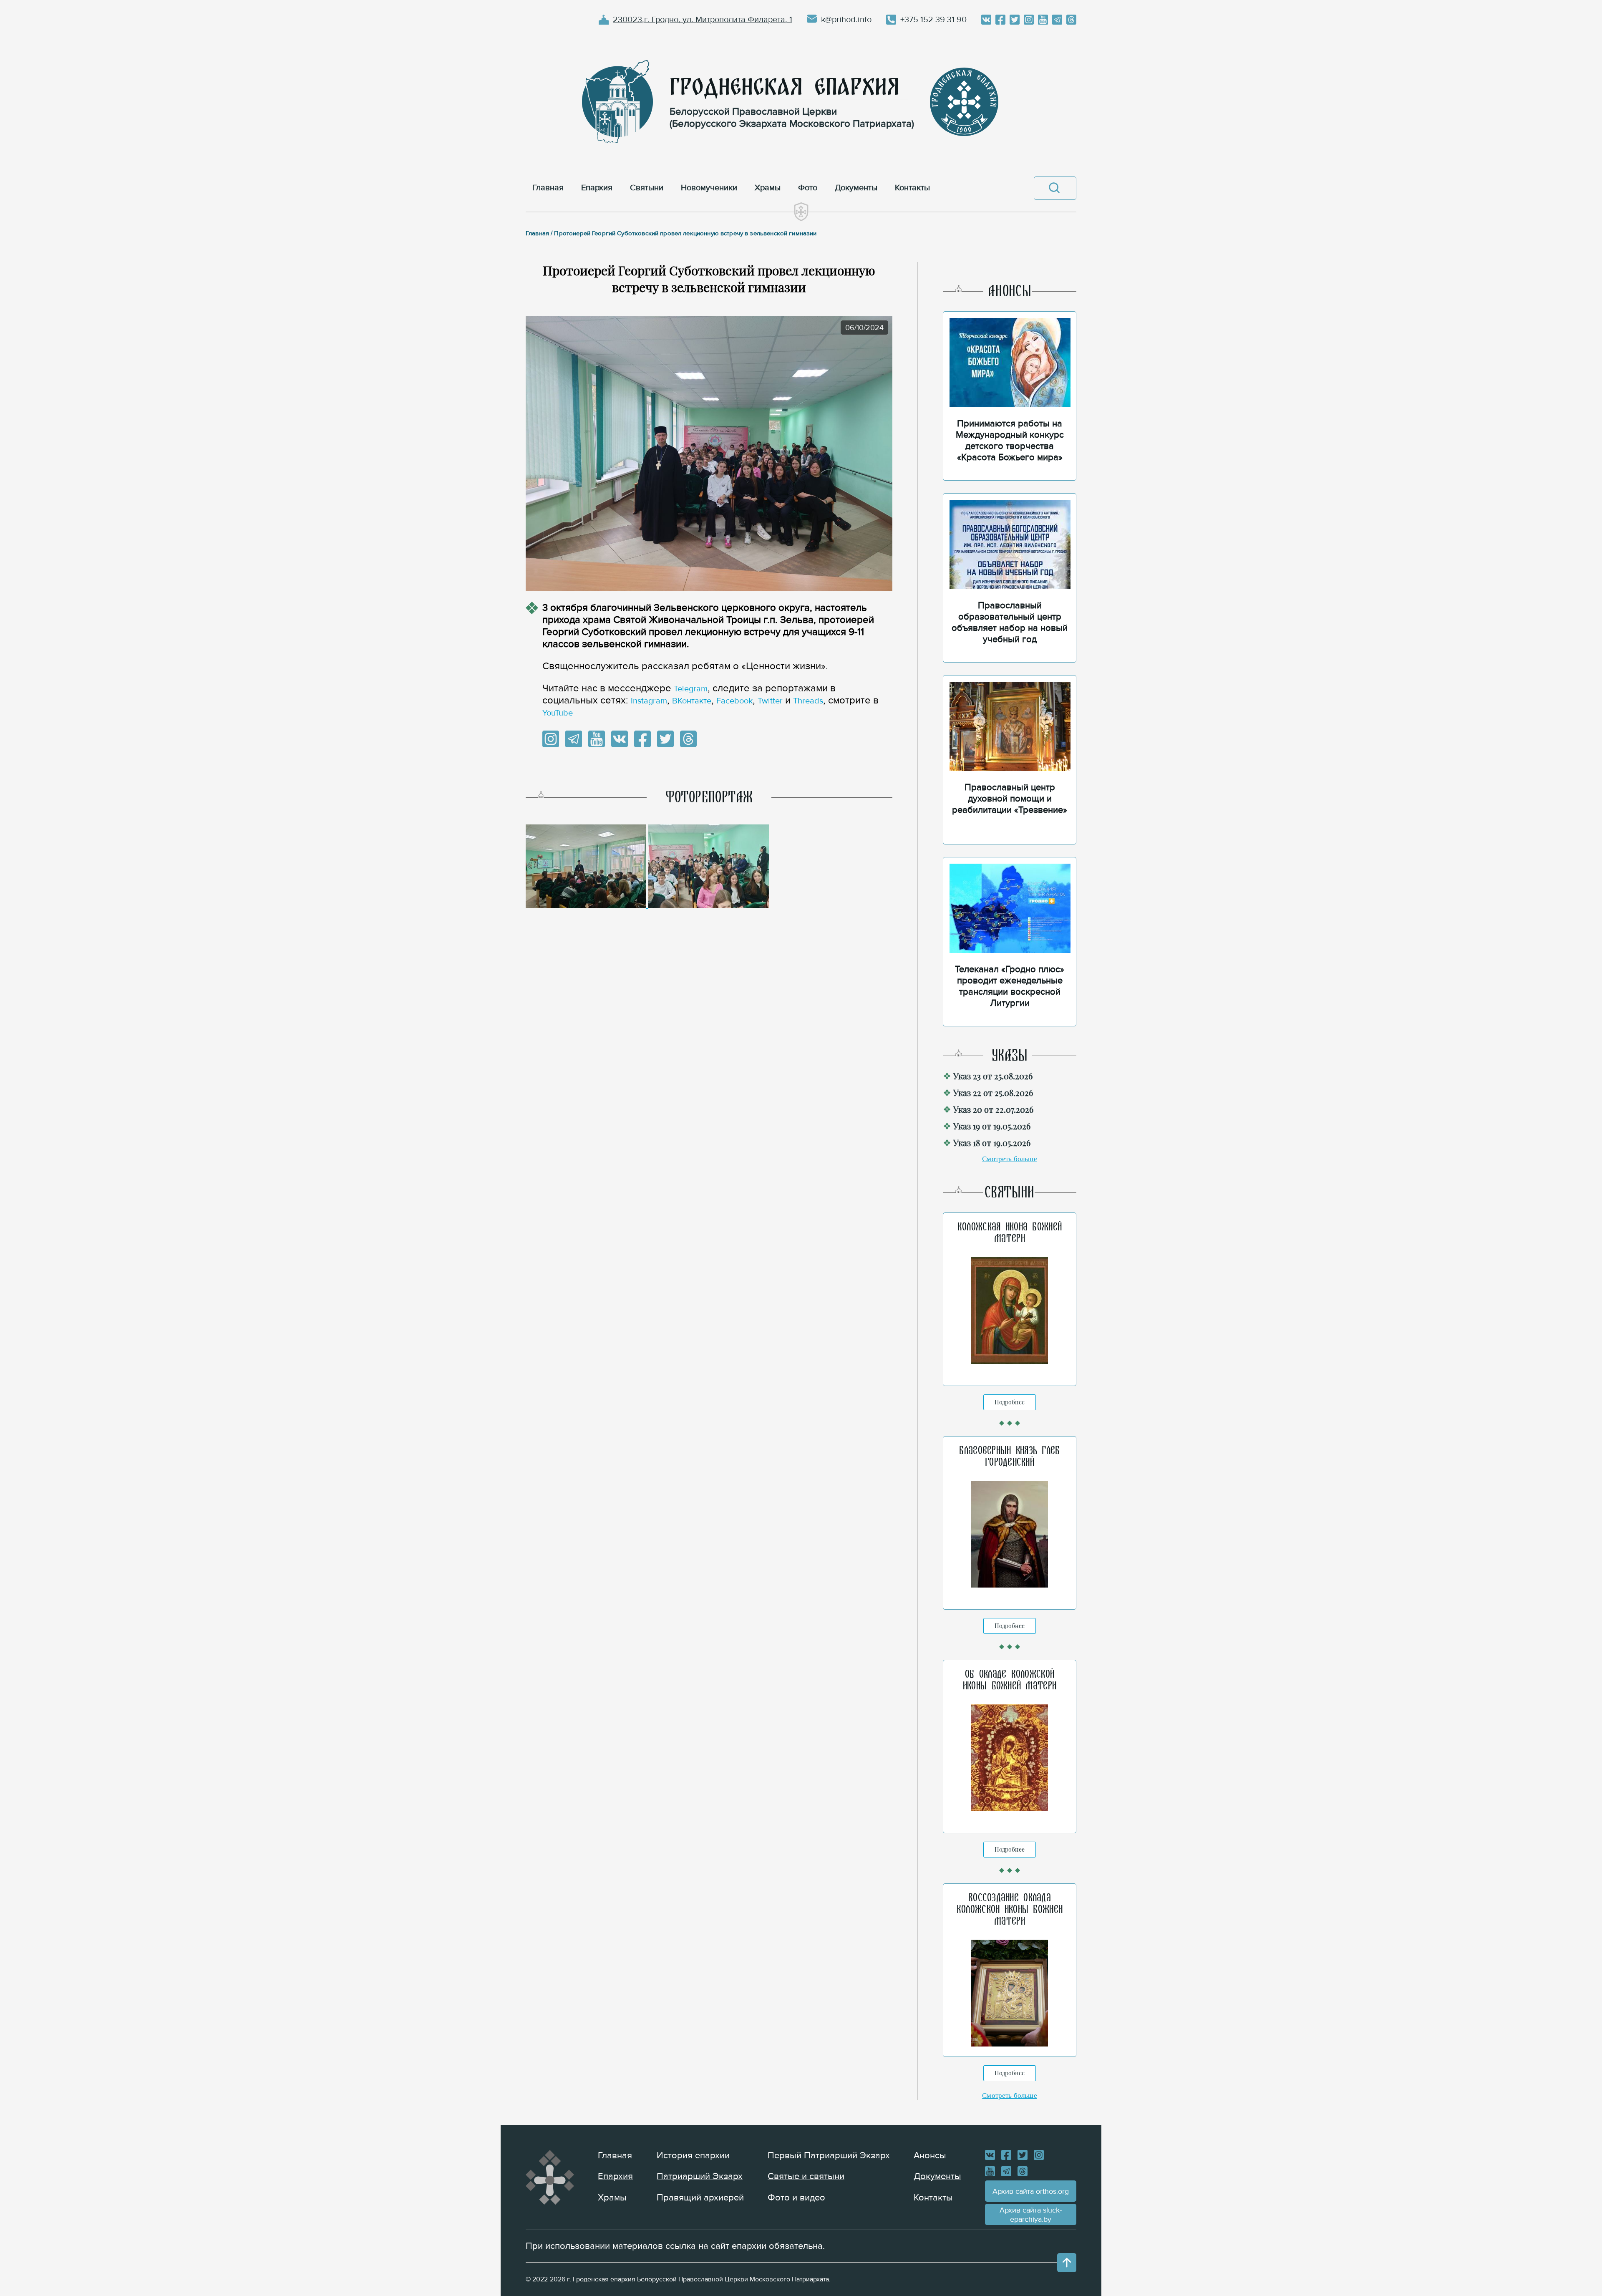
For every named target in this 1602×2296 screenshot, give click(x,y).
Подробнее (1010, 1402)
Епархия (615, 2176)
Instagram (649, 701)
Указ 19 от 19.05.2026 (992, 1126)
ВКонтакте (692, 701)
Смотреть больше (1010, 1159)
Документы (937, 2176)
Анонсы (930, 2156)
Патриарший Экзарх (700, 2176)
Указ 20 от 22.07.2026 (993, 1109)
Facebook (734, 701)
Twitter (770, 701)
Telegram (691, 689)
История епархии (693, 2156)
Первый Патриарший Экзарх (829, 2156)
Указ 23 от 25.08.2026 (993, 1076)
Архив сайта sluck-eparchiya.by (1031, 2215)
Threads (808, 701)
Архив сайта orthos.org (1031, 2191)
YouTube (558, 713)
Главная (615, 2156)
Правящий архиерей (700, 2198)
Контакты (933, 2198)
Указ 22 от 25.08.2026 (993, 1093)
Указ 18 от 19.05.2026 (992, 1143)
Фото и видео (796, 2198)
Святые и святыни (806, 2176)
